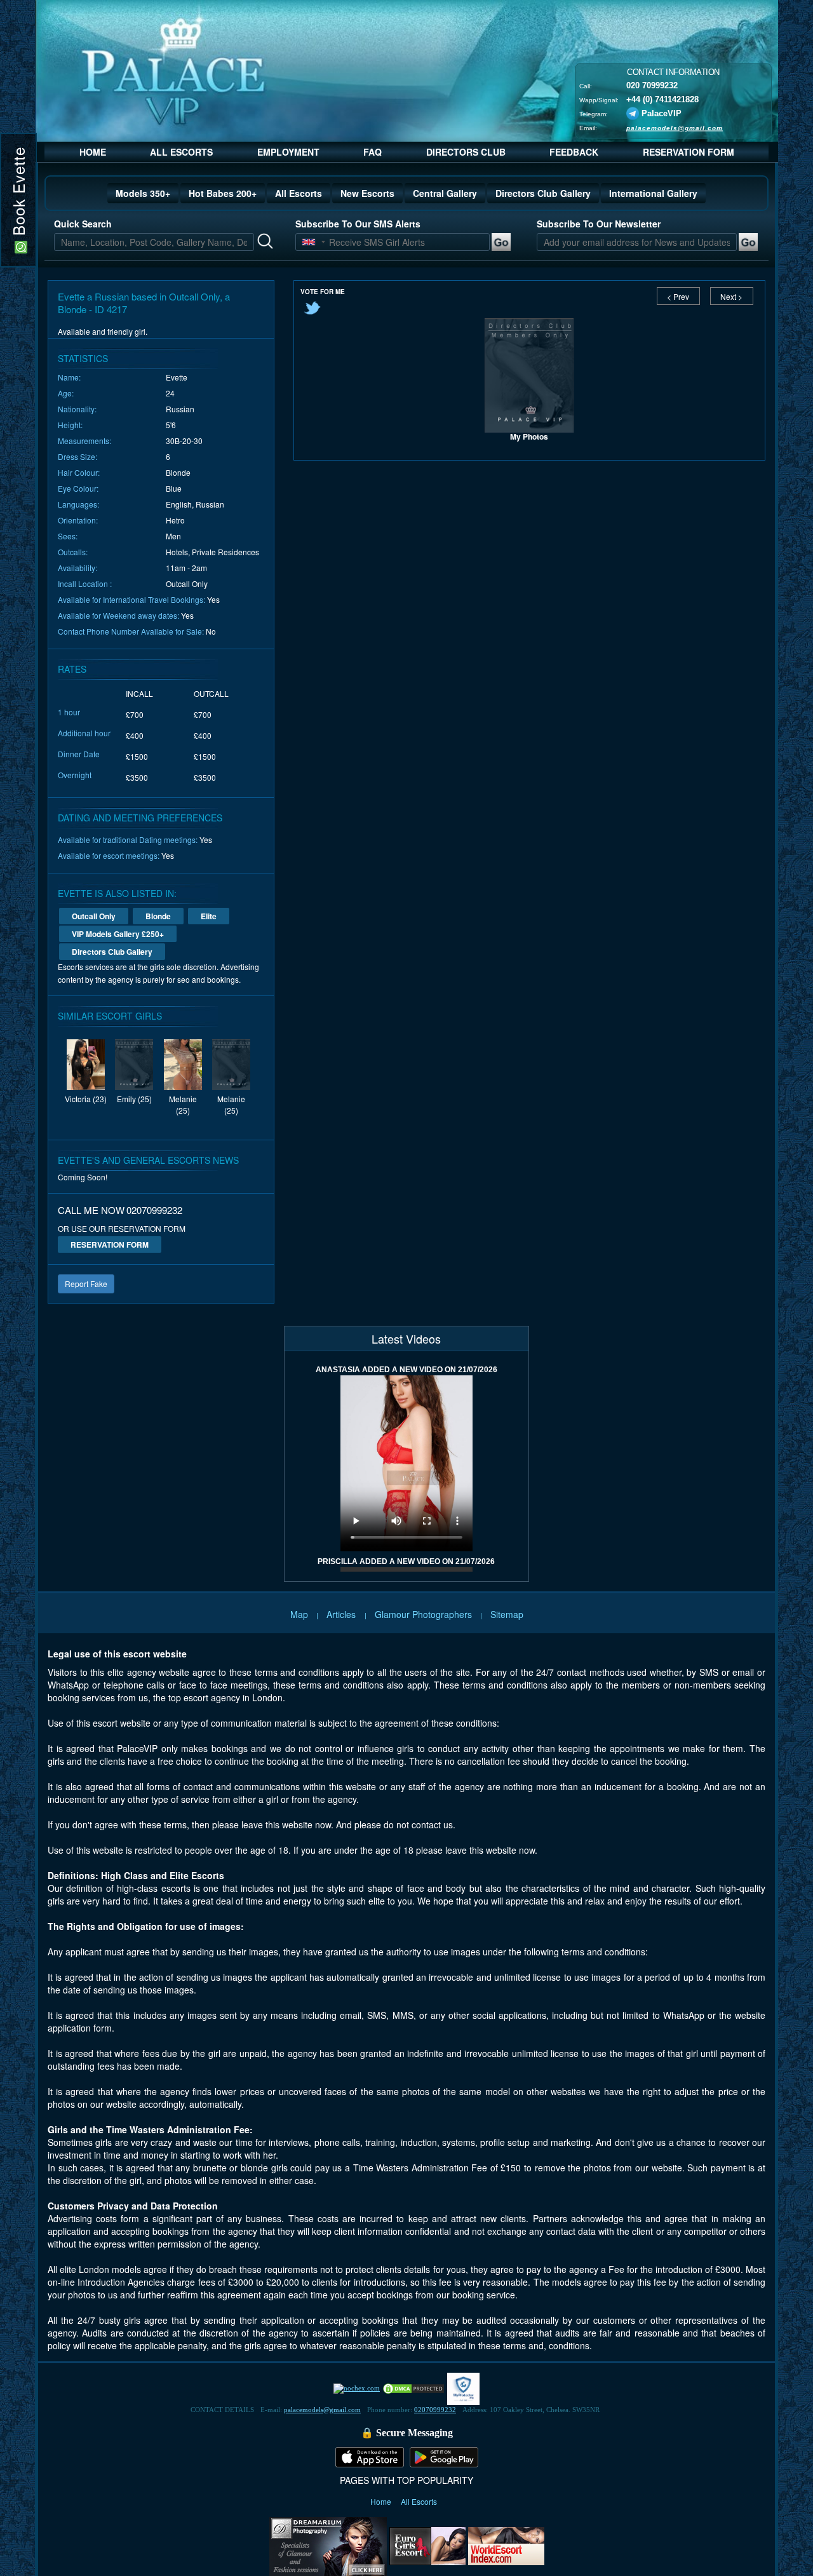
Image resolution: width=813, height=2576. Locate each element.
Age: (66, 393)
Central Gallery (445, 193)
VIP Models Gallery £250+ (118, 934)
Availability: (77, 568)
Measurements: (84, 441)
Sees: (68, 536)
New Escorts (367, 193)
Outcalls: (73, 552)
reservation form (110, 1244)
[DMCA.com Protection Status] (413, 2388)
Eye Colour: (78, 488)
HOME (93, 152)
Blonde (158, 916)
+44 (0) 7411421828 (662, 99)
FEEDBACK (574, 152)
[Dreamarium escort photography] (328, 2545)
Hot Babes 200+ (223, 193)
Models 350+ (143, 193)
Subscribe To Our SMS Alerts (358, 224)
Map (299, 1614)
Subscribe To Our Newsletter (599, 224)
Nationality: (77, 409)
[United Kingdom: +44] (309, 242)
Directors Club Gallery (543, 193)
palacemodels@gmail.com (675, 127)
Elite (209, 916)
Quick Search (83, 224)
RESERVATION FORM (689, 152)
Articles (342, 1614)
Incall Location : (85, 583)
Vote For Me (323, 292)
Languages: (78, 504)
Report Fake (86, 1284)
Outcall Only (94, 916)
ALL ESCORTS (181, 152)
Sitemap (507, 1614)
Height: (70, 425)
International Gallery (653, 193)
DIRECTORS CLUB (466, 152)
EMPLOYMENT (288, 152)
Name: (69, 377)
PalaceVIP (662, 113)
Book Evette (18, 194)
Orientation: (78, 520)
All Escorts (299, 193)
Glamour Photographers (423, 1614)
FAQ (373, 152)
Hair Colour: (79, 472)
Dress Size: (77, 456)
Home (382, 2501)
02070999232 (435, 2410)
